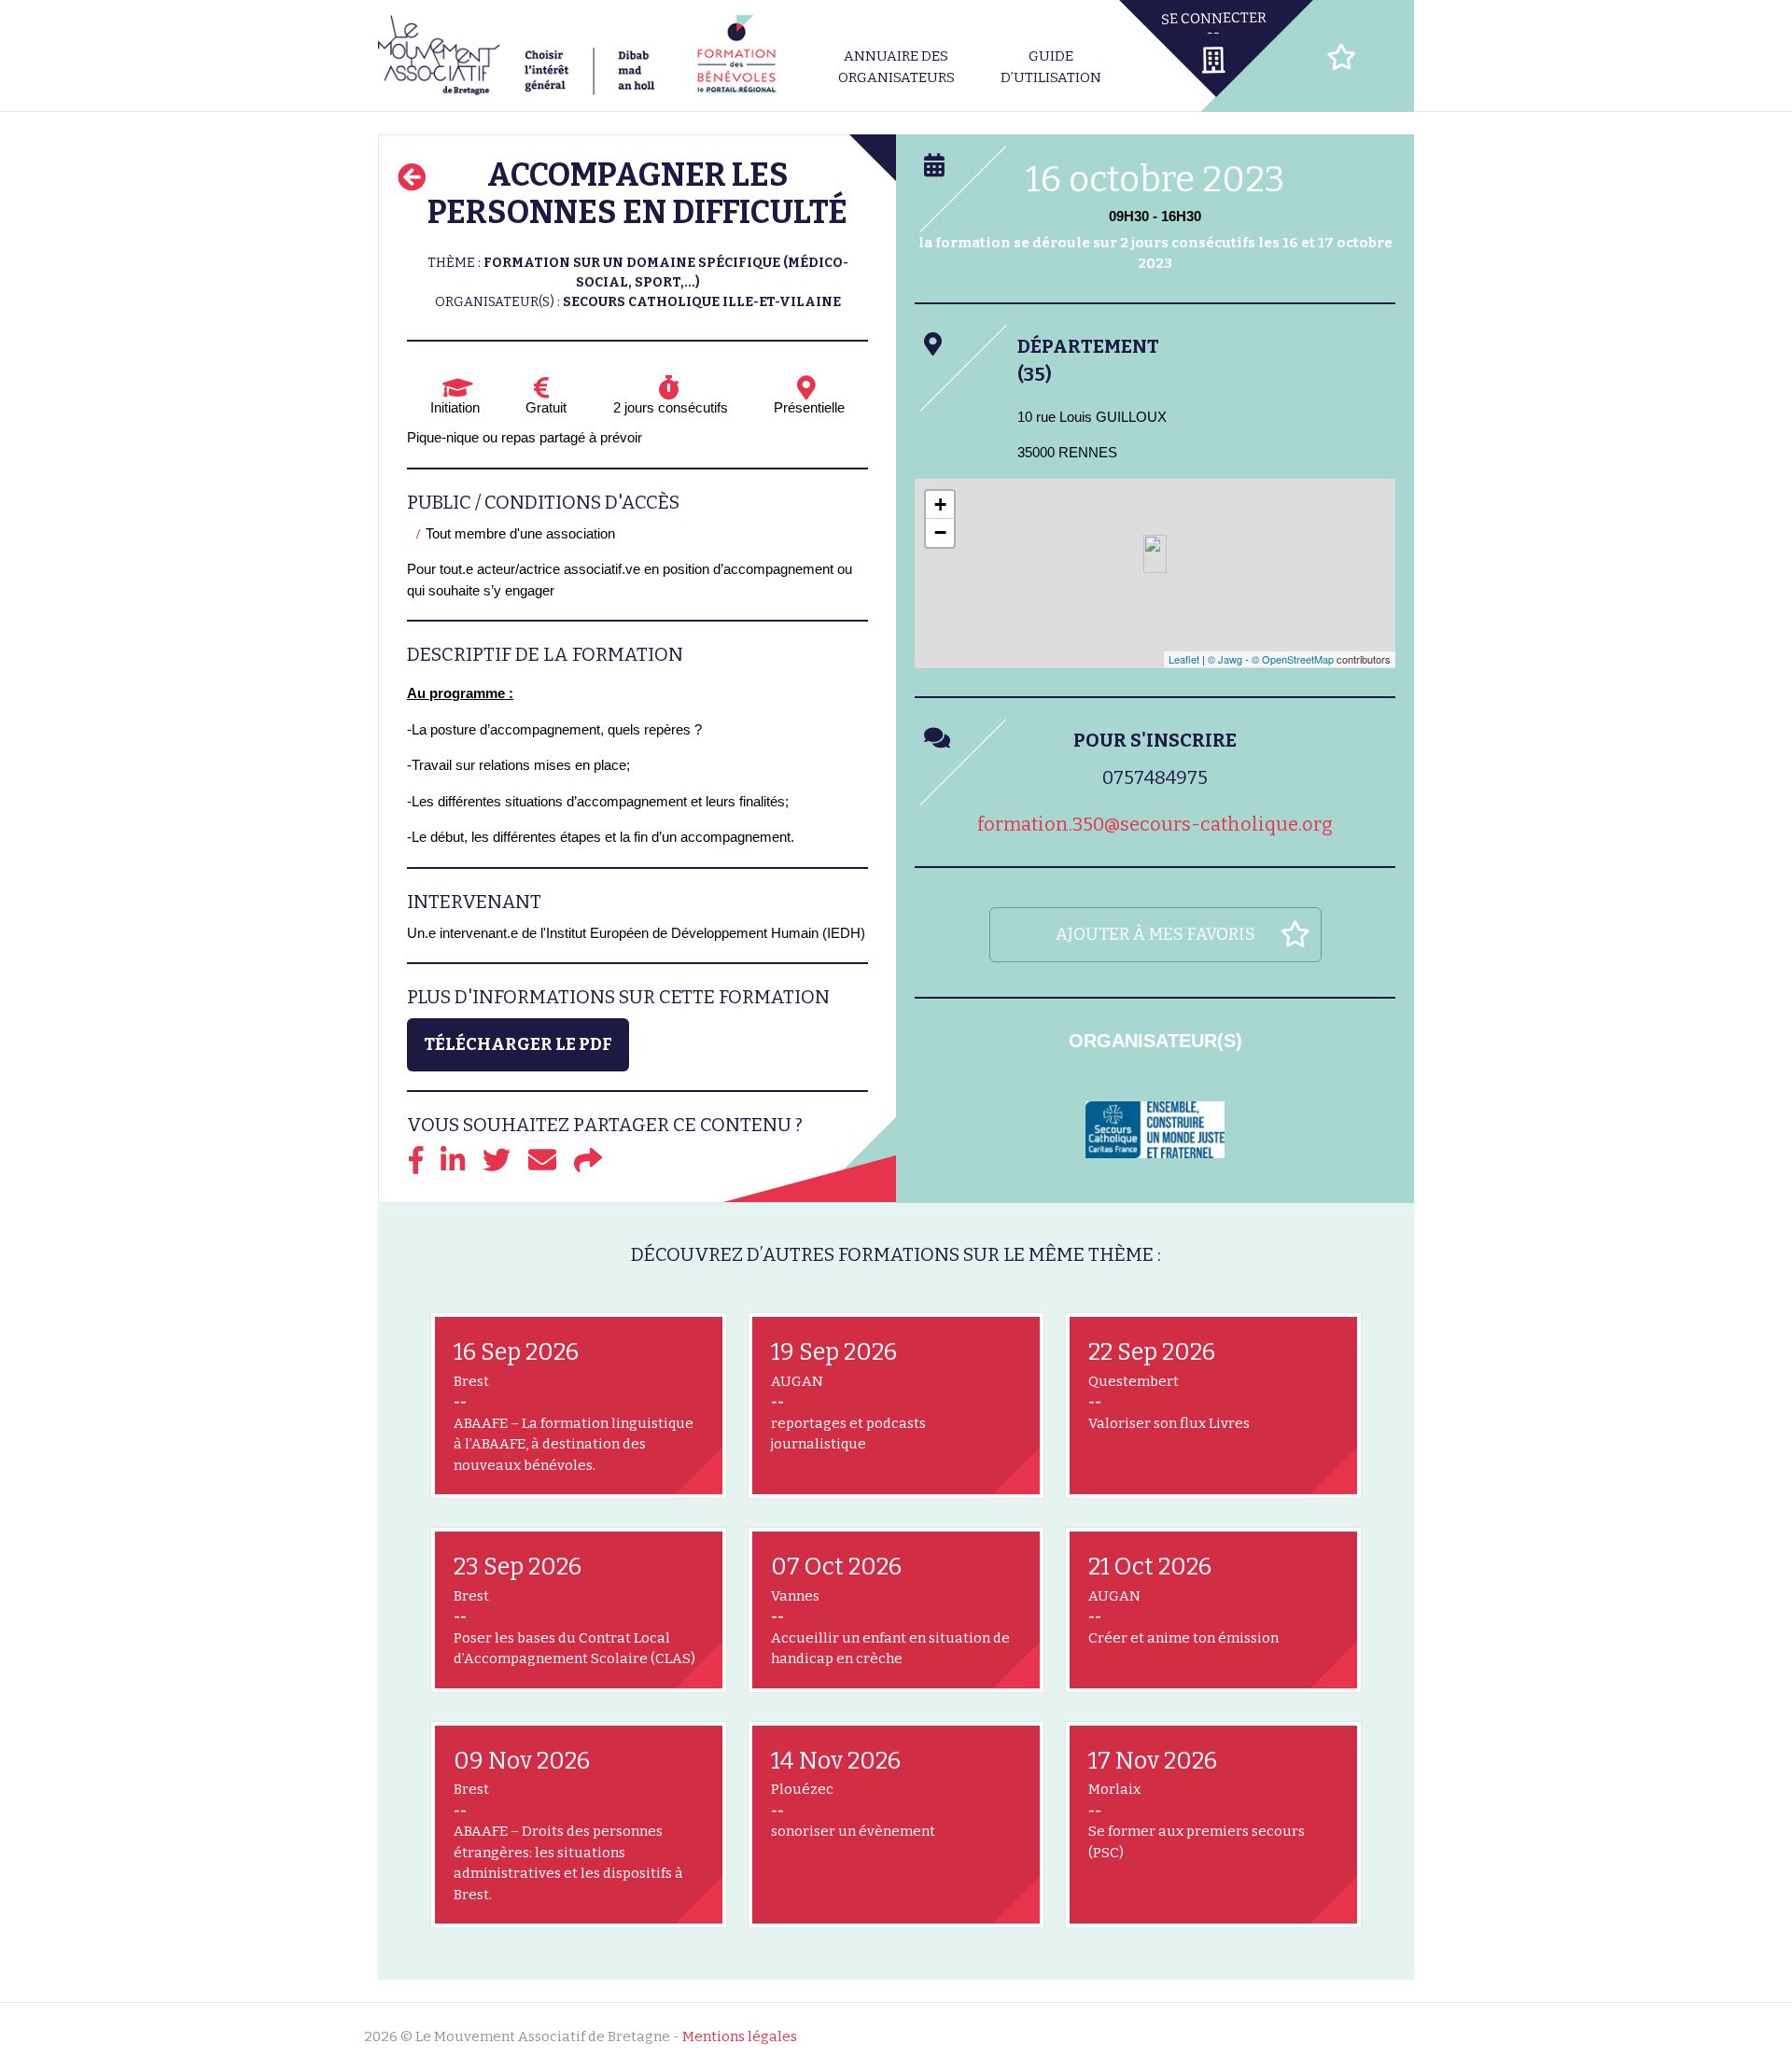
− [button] (940, 532)
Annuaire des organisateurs (896, 67)
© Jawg (1225, 659)
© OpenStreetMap (1293, 659)
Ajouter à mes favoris (1155, 934)
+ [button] (940, 504)
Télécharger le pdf (518, 1044)
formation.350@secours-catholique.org (1155, 824)
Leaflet (1184, 659)
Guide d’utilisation (1051, 67)
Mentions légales (740, 2036)
